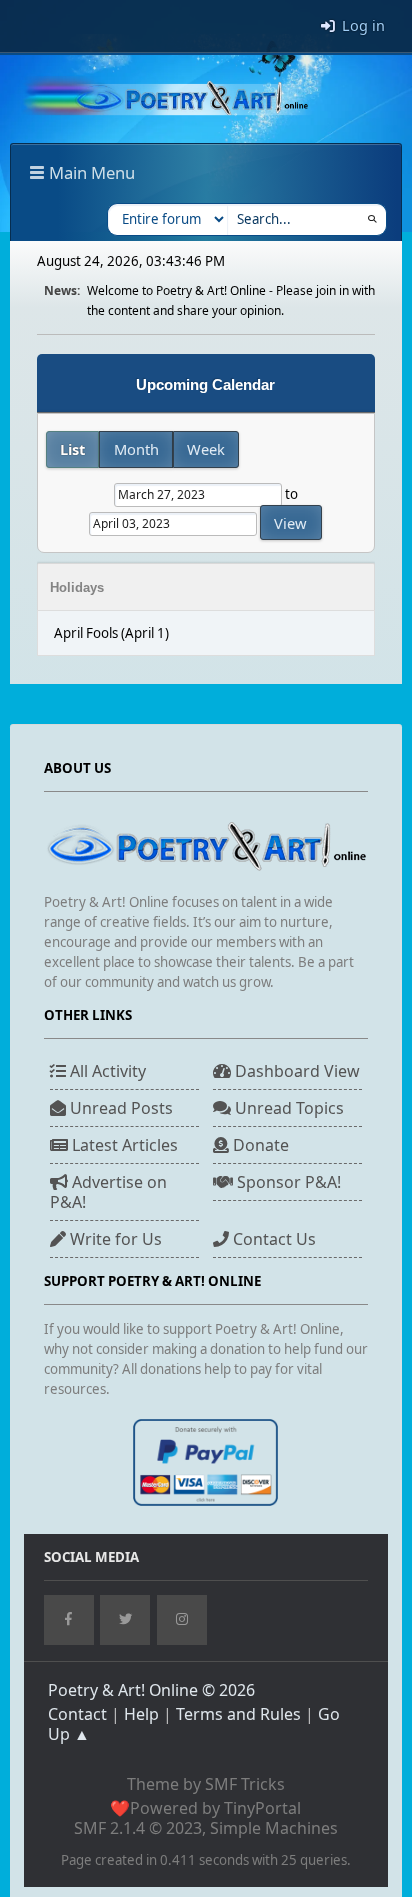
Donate (259, 1145)
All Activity (106, 1071)
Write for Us (114, 1239)
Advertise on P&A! (108, 1192)
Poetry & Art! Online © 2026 (151, 1690)
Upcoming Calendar (205, 385)
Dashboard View (295, 1071)
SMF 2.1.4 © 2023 (138, 1828)
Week (206, 449)
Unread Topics (287, 1108)
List (72, 449)
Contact (77, 1714)
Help (141, 1714)
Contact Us (272, 1239)
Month (136, 449)
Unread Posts (119, 1108)
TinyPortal (262, 1808)
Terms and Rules (238, 1714)
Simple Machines (274, 1828)
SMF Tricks (245, 1784)
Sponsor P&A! (287, 1182)
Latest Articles (123, 1145)
